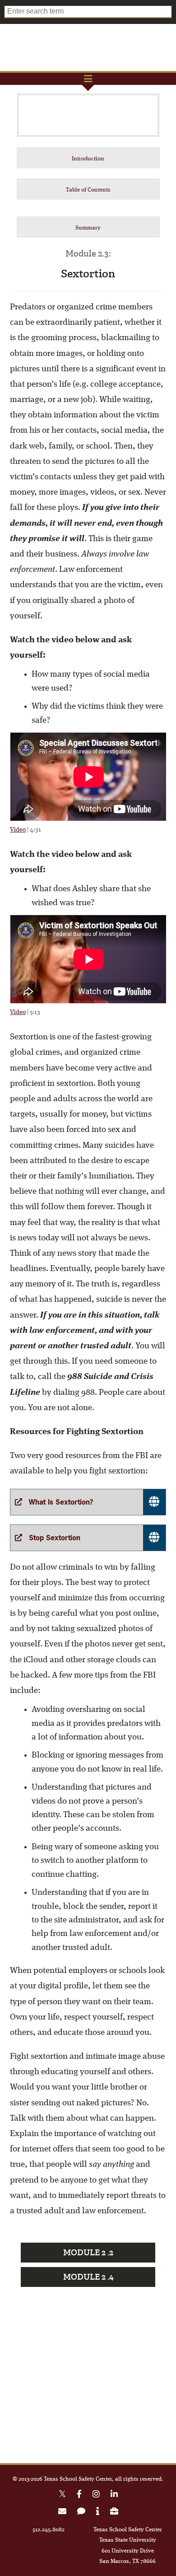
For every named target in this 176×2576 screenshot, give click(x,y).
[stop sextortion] (88, 1538)
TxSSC (88, 47)
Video (18, 830)
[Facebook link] (79, 2495)
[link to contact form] (81, 2513)
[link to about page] (98, 2513)
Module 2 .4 (88, 2277)
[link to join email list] (62, 2513)
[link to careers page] (114, 2513)
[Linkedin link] (114, 2495)
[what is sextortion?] (88, 1502)
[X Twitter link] (62, 2495)
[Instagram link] (96, 2495)
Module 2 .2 (88, 2253)
